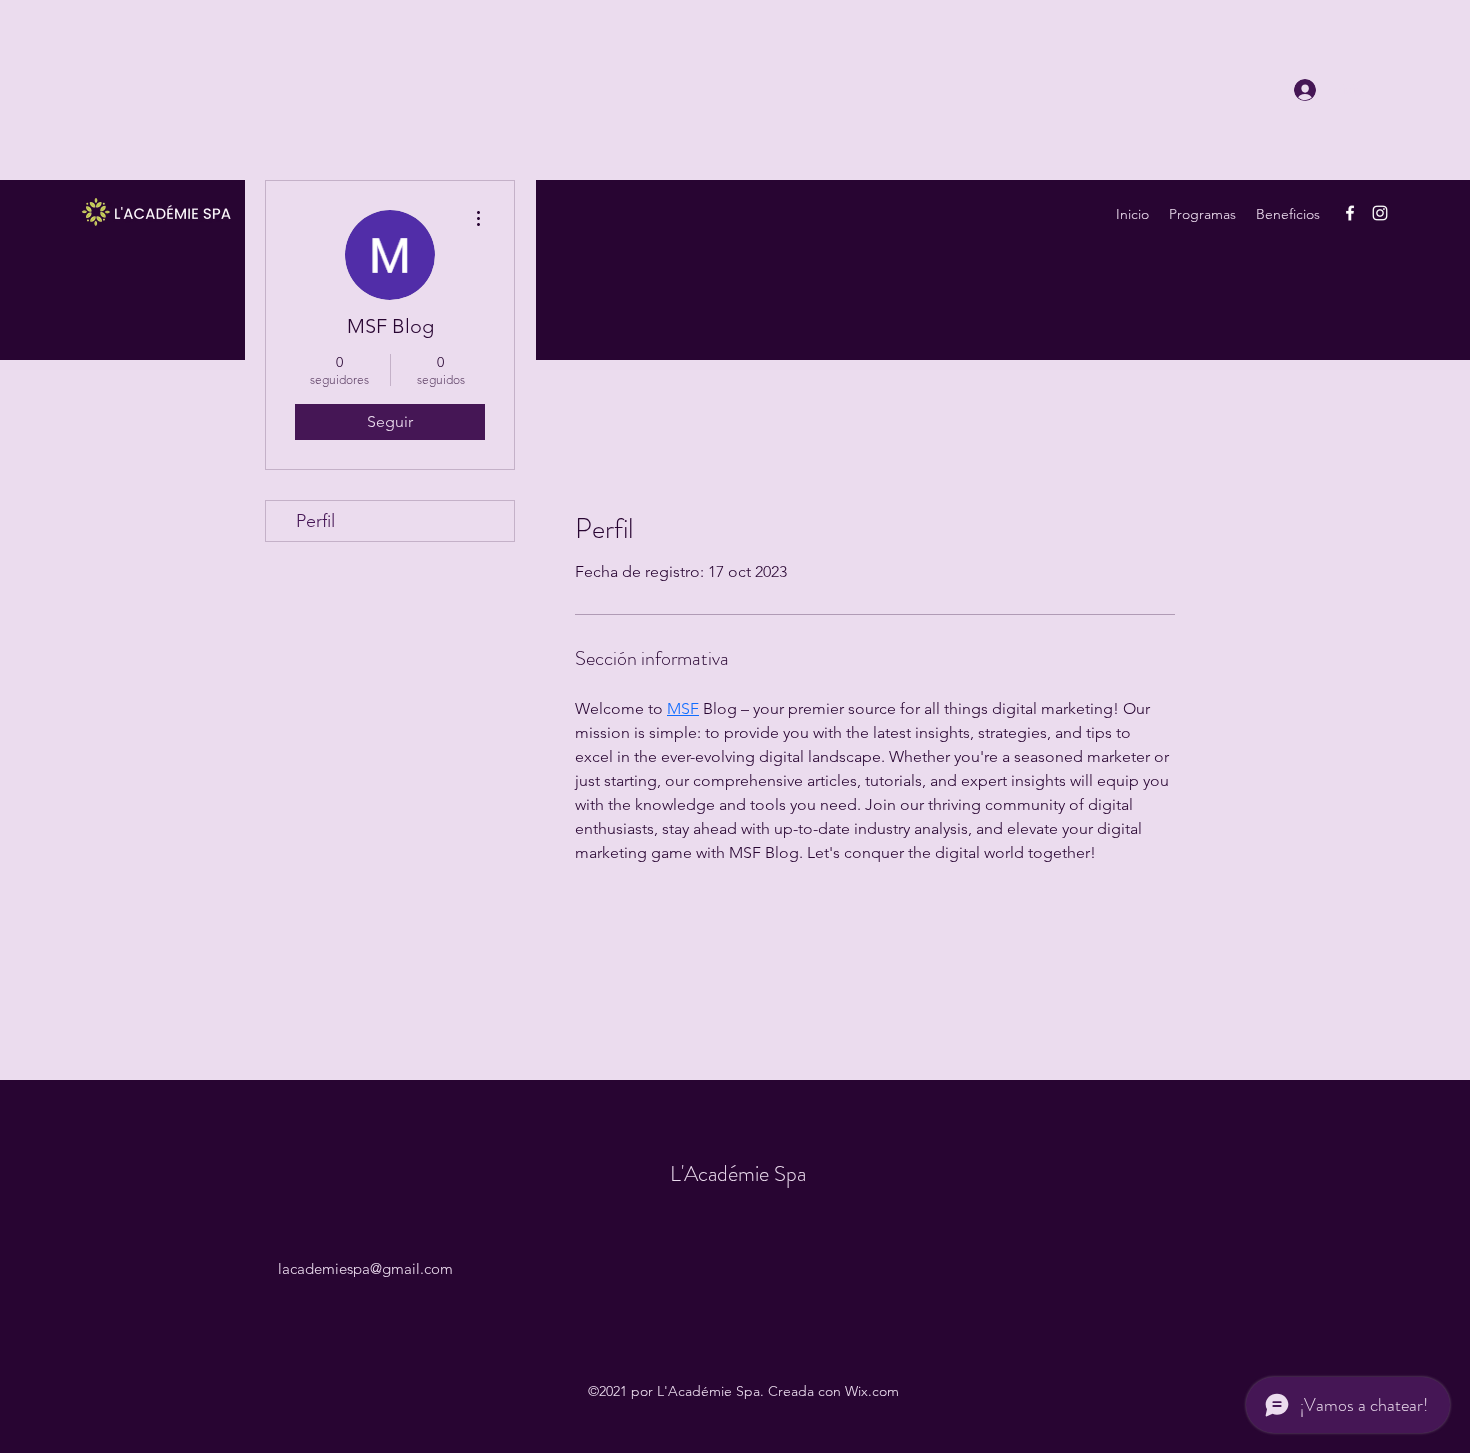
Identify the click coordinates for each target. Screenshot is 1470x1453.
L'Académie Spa (738, 1173)
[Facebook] (1350, 213)
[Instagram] (1380, 213)
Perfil (315, 521)
